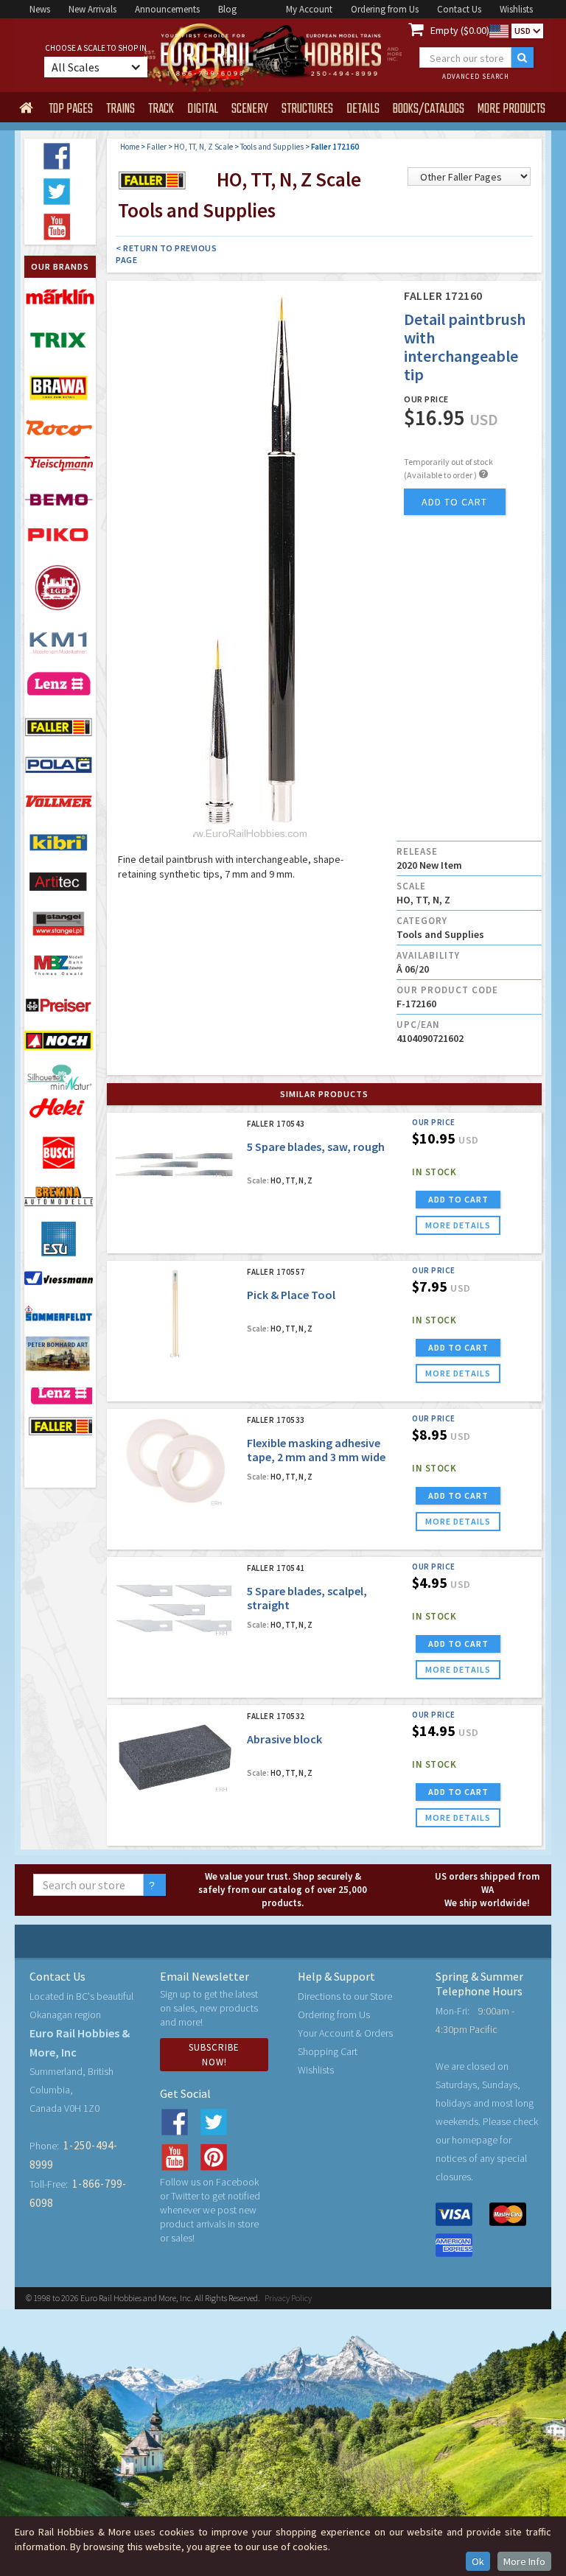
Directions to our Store (345, 1996)
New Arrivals (92, 9)
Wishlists (516, 9)
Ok (478, 2561)
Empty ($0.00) (460, 30)
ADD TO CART (458, 1199)
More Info (524, 2561)
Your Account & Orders (345, 2033)
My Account (309, 9)
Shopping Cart (328, 2051)
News (40, 9)
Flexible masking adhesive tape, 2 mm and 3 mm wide (316, 1450)
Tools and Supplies (272, 147)
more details (458, 1225)
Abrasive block (284, 1739)
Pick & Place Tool (291, 1295)
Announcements (167, 9)
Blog (227, 9)
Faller (157, 147)
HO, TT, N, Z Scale (203, 147)
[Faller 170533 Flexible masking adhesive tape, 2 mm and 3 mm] (175, 1461)
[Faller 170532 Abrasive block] (175, 1757)
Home (130, 147)
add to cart (454, 502)
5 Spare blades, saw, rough (316, 1147)
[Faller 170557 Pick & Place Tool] (175, 1313)
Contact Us (459, 9)
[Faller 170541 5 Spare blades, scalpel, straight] (175, 1609)
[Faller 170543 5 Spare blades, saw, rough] (175, 1165)
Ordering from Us (385, 9)
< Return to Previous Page (166, 254)
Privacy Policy (288, 2298)
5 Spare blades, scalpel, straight (307, 1598)
